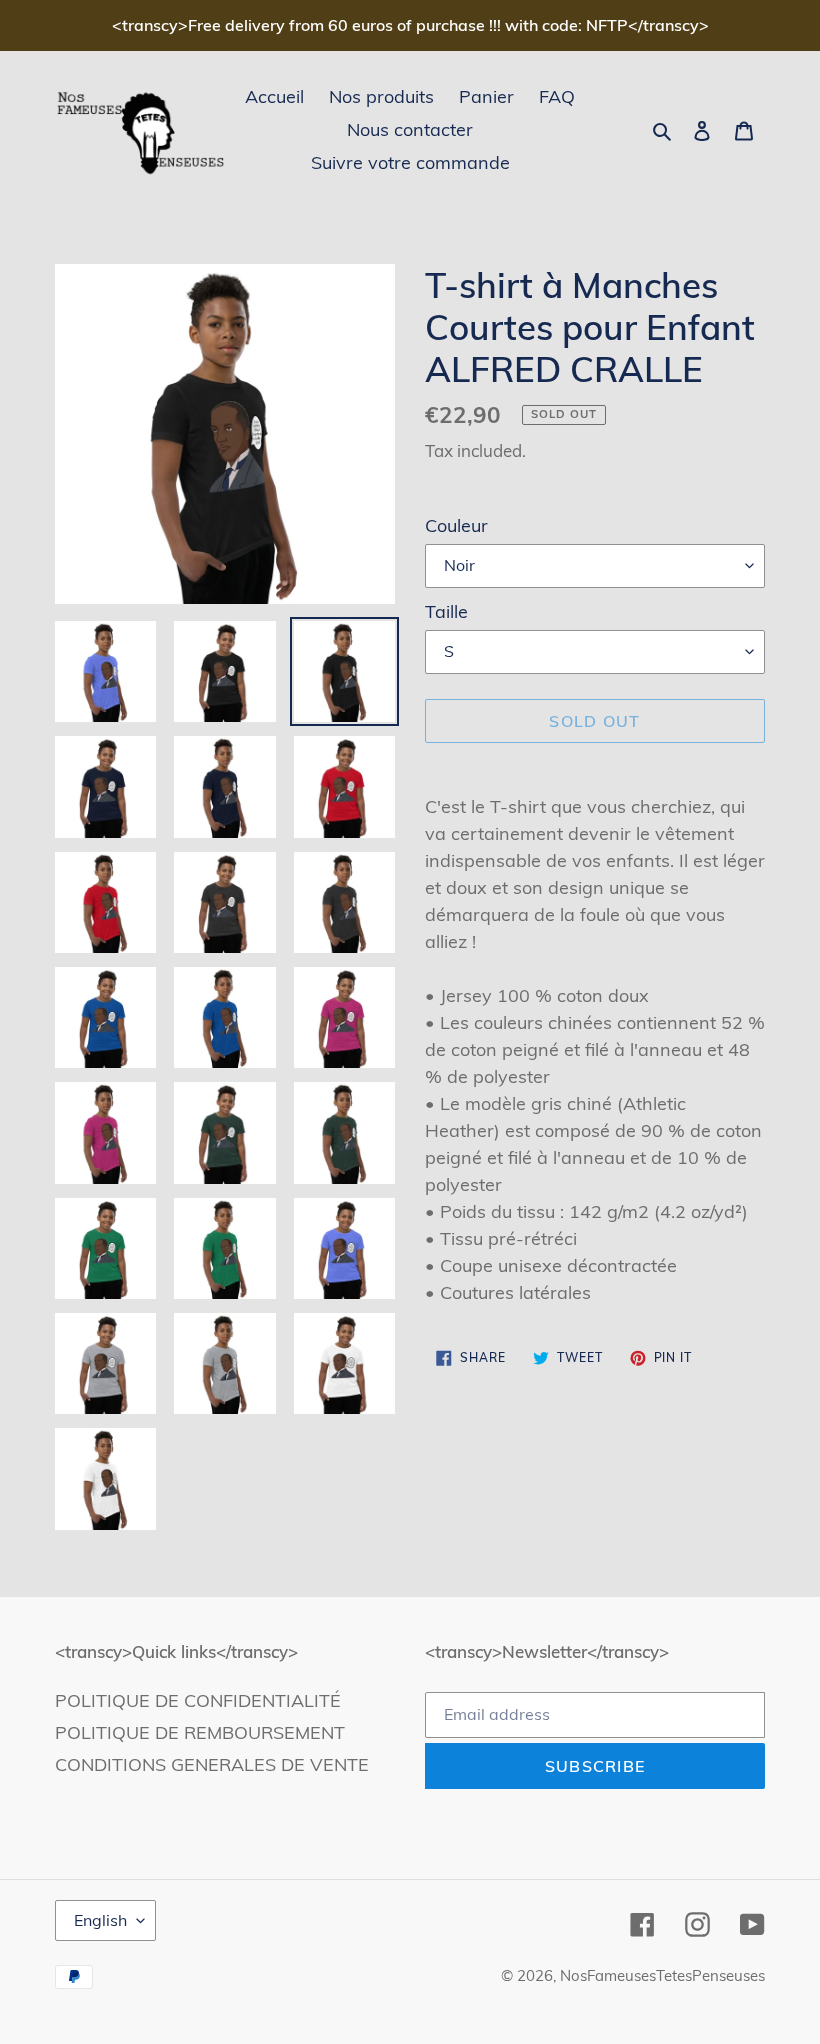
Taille (446, 611)
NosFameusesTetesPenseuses (662, 1975)
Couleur (456, 525)
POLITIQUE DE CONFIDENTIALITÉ (198, 1700)
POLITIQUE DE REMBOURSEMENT (200, 1732)
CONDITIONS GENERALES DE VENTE (212, 1764)
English (100, 1920)
